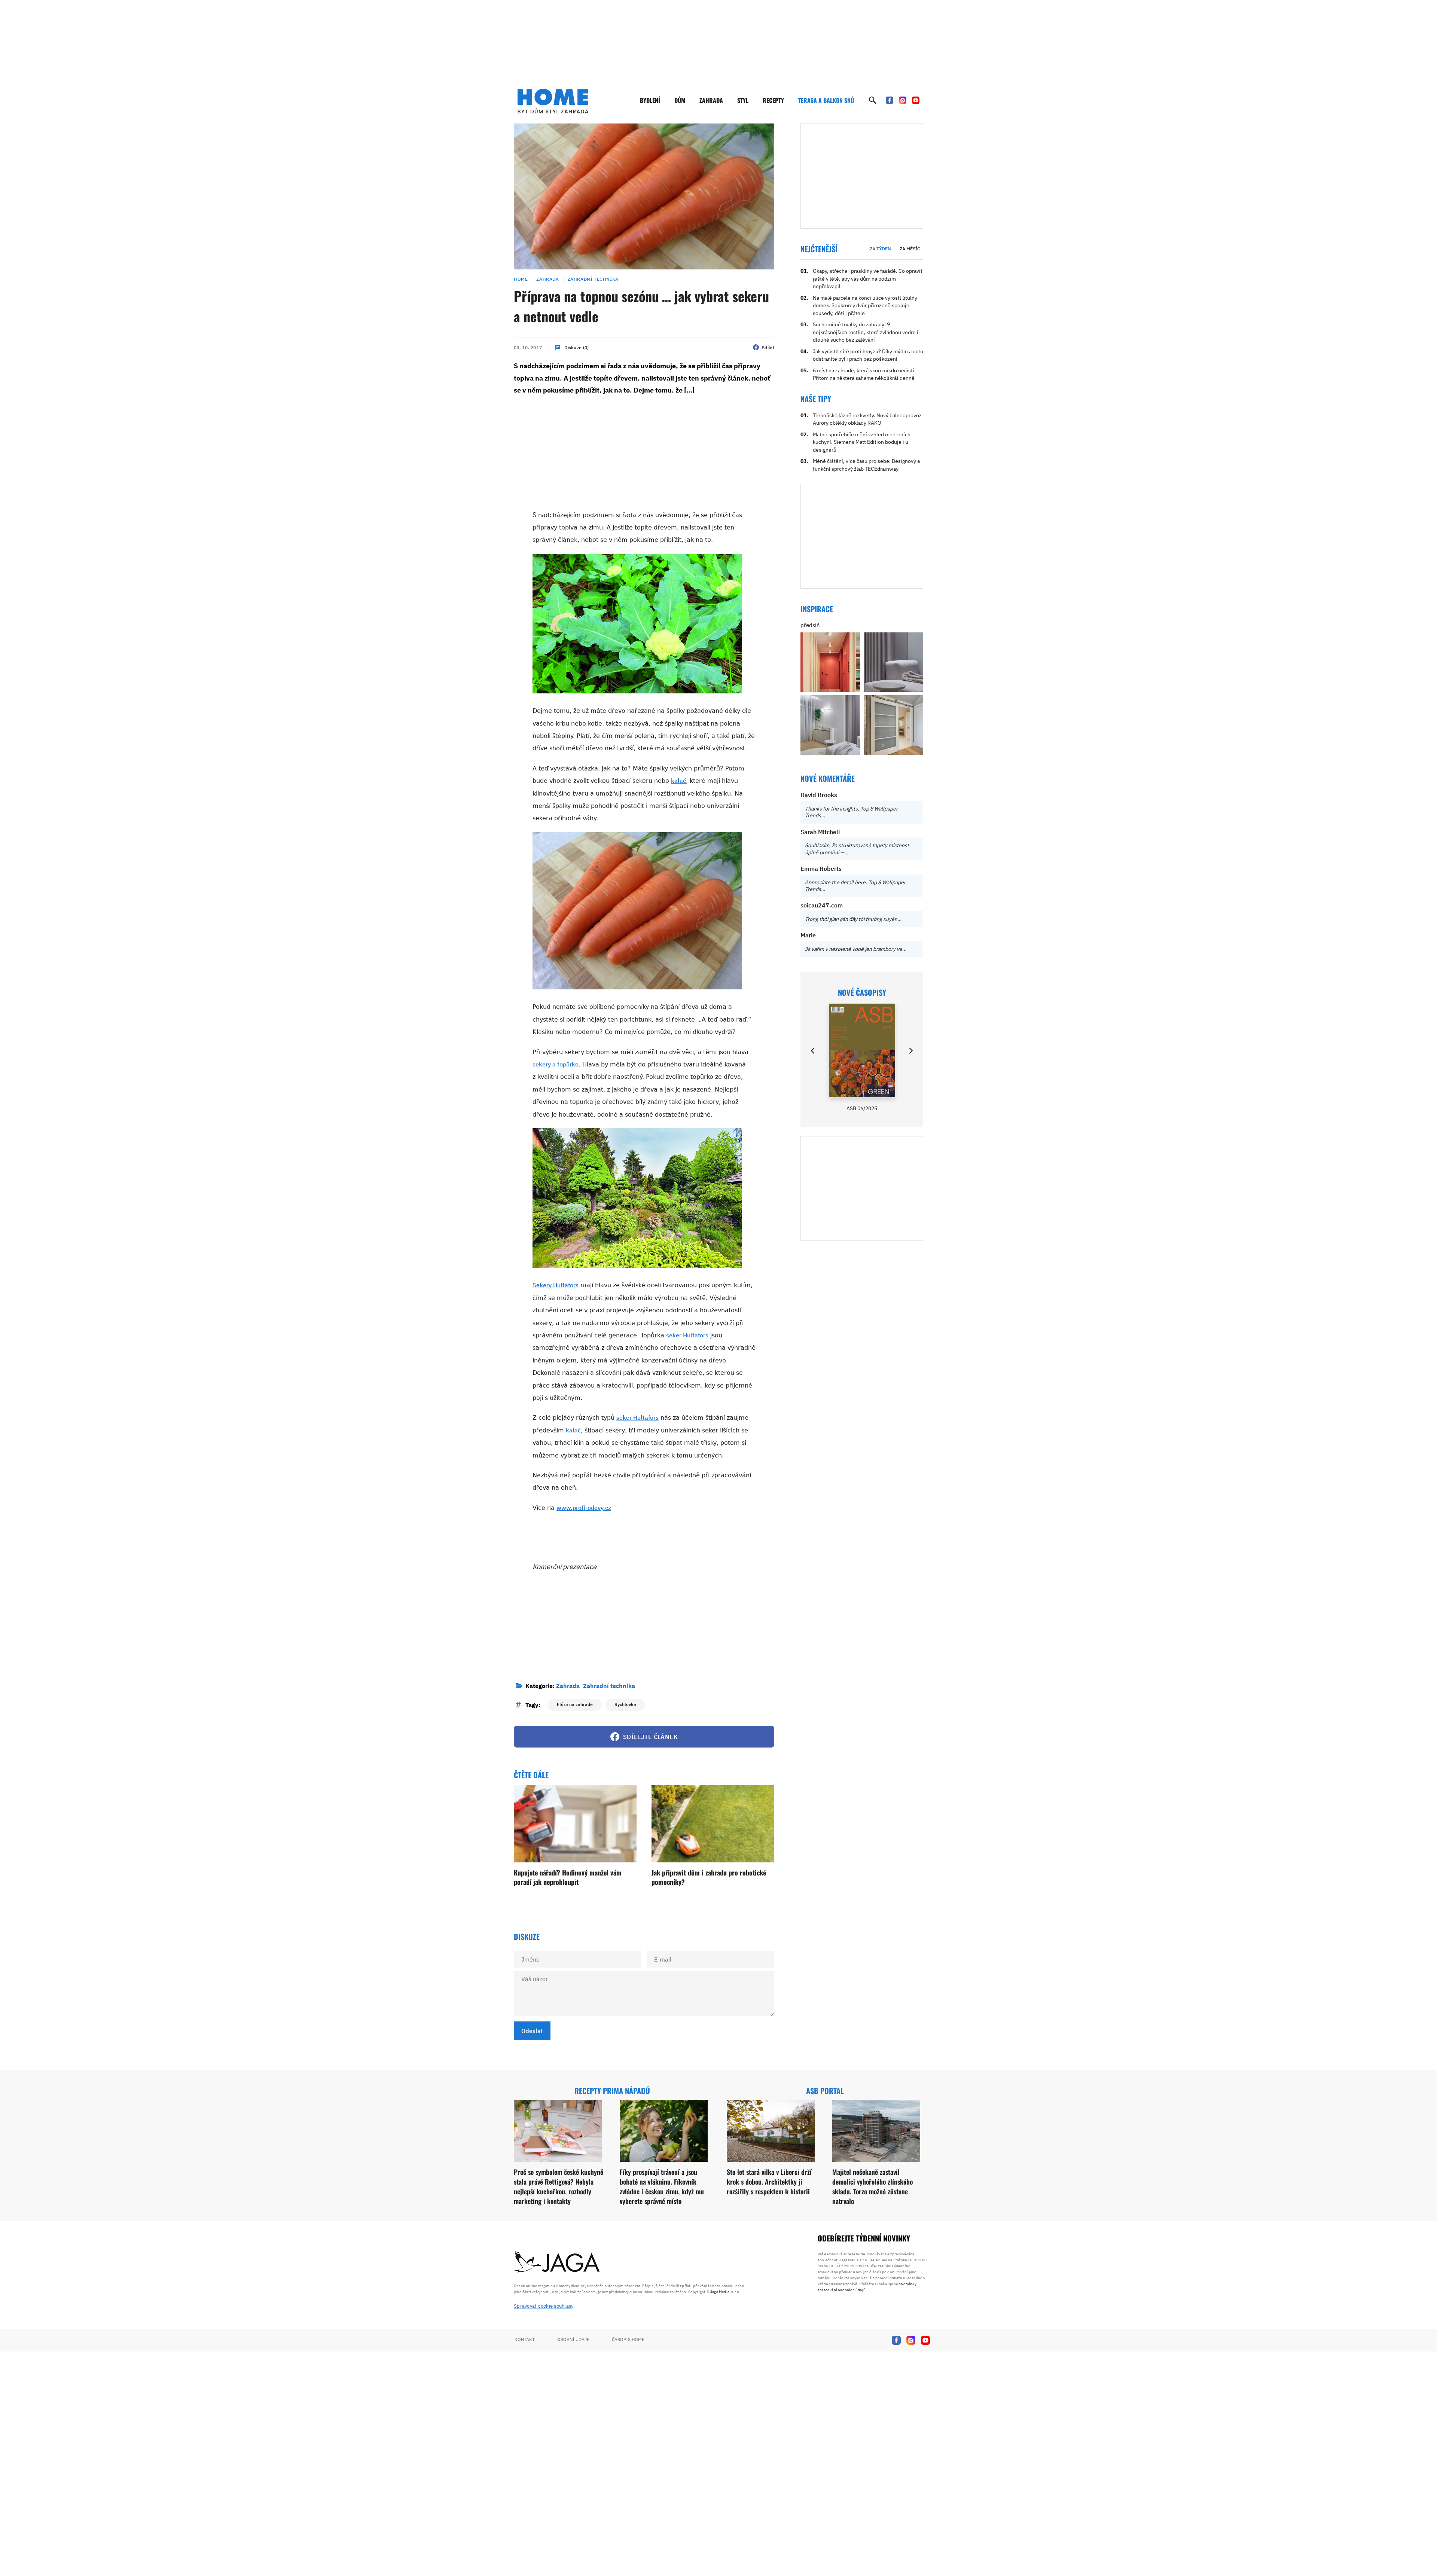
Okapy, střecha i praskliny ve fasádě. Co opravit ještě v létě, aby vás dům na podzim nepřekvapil (868, 279)
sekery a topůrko (556, 1064)
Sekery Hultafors (556, 1285)
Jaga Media (720, 2292)
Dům (680, 100)
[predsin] (830, 662)
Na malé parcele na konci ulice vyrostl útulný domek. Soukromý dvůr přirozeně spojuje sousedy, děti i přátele (865, 306)
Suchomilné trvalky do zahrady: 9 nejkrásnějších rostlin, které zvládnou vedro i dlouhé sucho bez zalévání (866, 332)
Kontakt (525, 2339)
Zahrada (711, 100)
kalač (678, 781)
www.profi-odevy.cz (584, 1508)
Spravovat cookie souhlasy (544, 2306)
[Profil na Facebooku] (890, 100)
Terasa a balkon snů (826, 100)
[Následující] (910, 1051)
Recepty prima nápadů (612, 2091)
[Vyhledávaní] (873, 100)
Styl (743, 100)
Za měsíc (910, 249)
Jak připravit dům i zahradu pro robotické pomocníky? (709, 1877)
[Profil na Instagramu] (903, 100)
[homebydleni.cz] (553, 101)
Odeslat (532, 2031)
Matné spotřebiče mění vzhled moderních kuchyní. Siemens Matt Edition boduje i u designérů (862, 442)
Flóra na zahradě (575, 1704)
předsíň (810, 625)
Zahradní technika (593, 279)
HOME (521, 279)
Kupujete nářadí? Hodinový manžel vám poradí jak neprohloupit (568, 1877)
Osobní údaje (573, 2339)
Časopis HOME (628, 2339)
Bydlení (650, 100)
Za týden (880, 249)
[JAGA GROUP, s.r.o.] (557, 2262)
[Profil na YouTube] (916, 100)
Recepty (773, 100)
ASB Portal (825, 2091)
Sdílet (768, 347)
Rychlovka (625, 1704)
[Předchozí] (813, 1051)
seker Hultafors (687, 1335)
